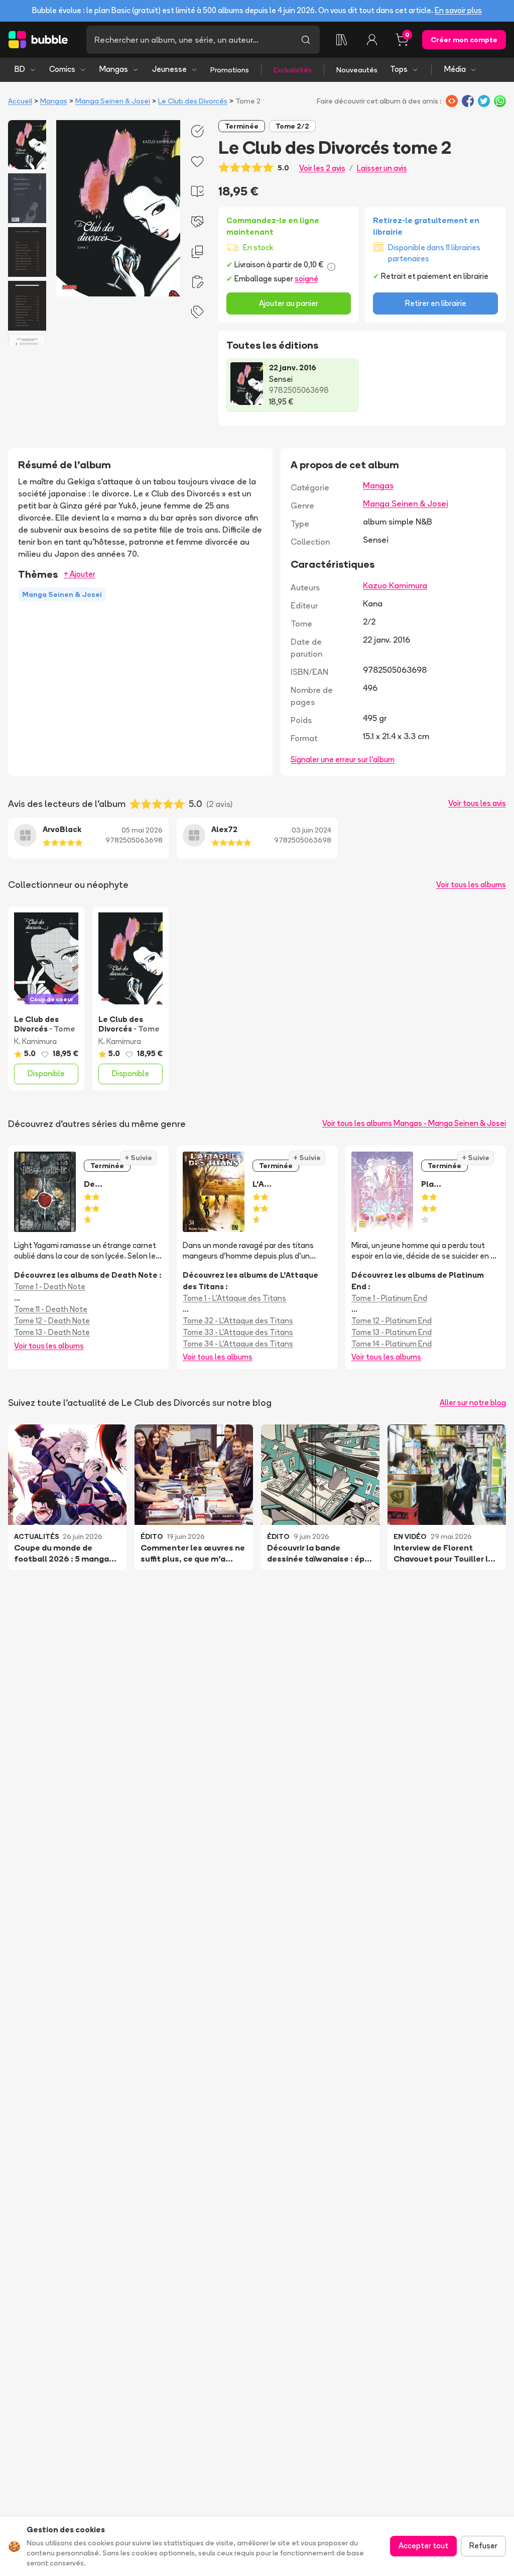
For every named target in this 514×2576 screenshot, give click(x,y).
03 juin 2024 (311, 830)
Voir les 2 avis (322, 168)
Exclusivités (293, 70)
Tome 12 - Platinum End (392, 1321)
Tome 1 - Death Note (50, 1286)
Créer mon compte (464, 40)
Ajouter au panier (289, 303)
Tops (399, 69)
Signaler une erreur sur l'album (343, 759)
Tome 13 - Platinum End (392, 1332)
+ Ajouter (80, 574)
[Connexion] (372, 40)
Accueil (20, 101)
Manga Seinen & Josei (113, 101)
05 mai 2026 (142, 830)
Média (455, 69)
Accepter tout (423, 2546)
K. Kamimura (35, 1041)
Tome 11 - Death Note (51, 1309)
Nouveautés (357, 70)
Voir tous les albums (471, 885)
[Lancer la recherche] (306, 40)
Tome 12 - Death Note (52, 1321)
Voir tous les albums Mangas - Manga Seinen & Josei (414, 1123)
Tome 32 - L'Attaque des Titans (238, 1321)
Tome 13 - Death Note (52, 1332)
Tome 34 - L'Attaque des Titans (238, 1344)
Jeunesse (169, 69)
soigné (306, 279)
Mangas (114, 69)
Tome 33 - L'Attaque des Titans (238, 1332)
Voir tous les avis (477, 803)
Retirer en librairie (436, 303)
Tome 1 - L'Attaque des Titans (234, 1298)
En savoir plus (458, 10)
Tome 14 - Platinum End (392, 1344)
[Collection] (342, 40)
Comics (62, 69)
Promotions (230, 70)
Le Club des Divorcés (193, 101)
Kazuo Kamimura (395, 585)
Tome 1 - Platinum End (389, 1298)
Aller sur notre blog (473, 1403)
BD (20, 69)
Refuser (483, 2546)
